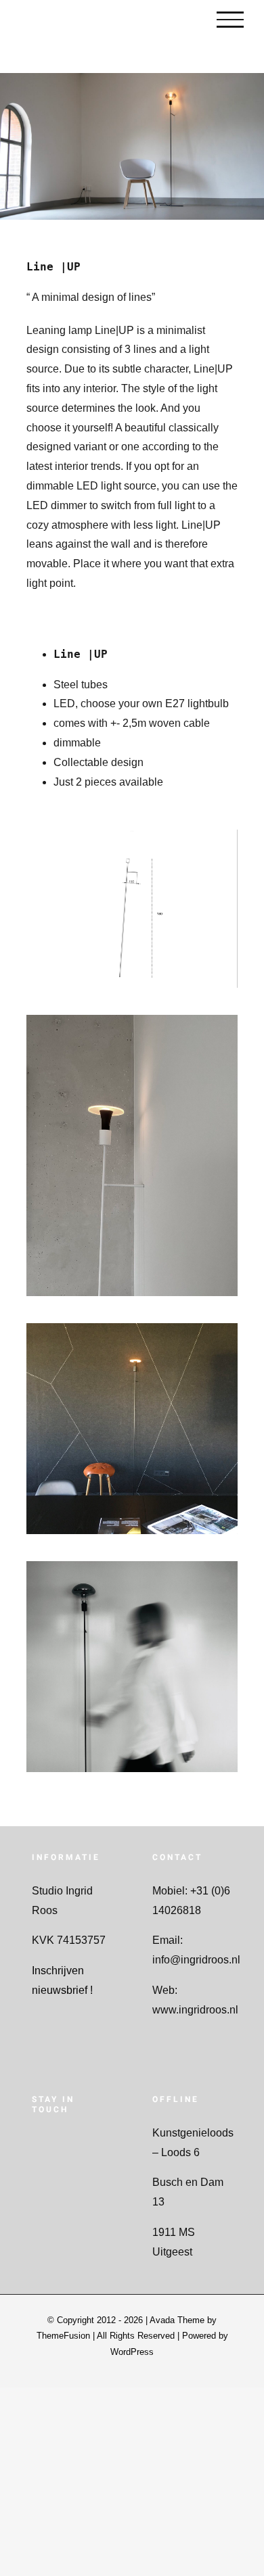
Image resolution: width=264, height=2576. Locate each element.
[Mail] (91, 2142)
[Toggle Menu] (230, 20)
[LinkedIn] (72, 2142)
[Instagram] (52, 2142)
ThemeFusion (63, 2336)
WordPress (132, 2352)
